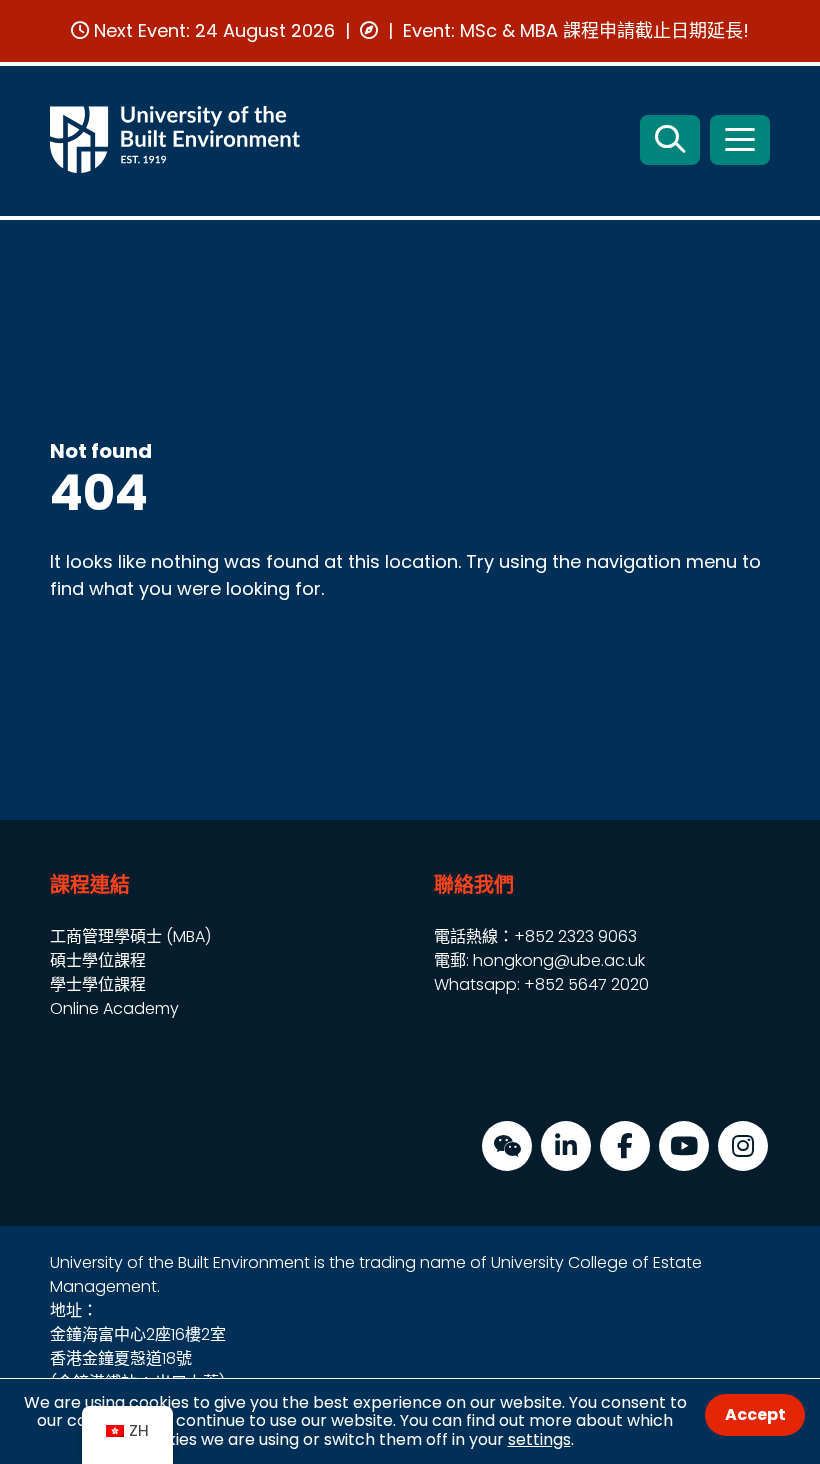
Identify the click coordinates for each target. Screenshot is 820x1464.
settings (539, 1439)
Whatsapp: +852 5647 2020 (541, 984)
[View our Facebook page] (625, 1146)
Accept (755, 1414)
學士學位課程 (98, 984)
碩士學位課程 (98, 960)
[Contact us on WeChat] (507, 1146)
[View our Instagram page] (743, 1146)
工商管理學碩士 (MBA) (130, 936)
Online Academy (114, 1008)
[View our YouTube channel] (684, 1146)
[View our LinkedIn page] (566, 1146)
